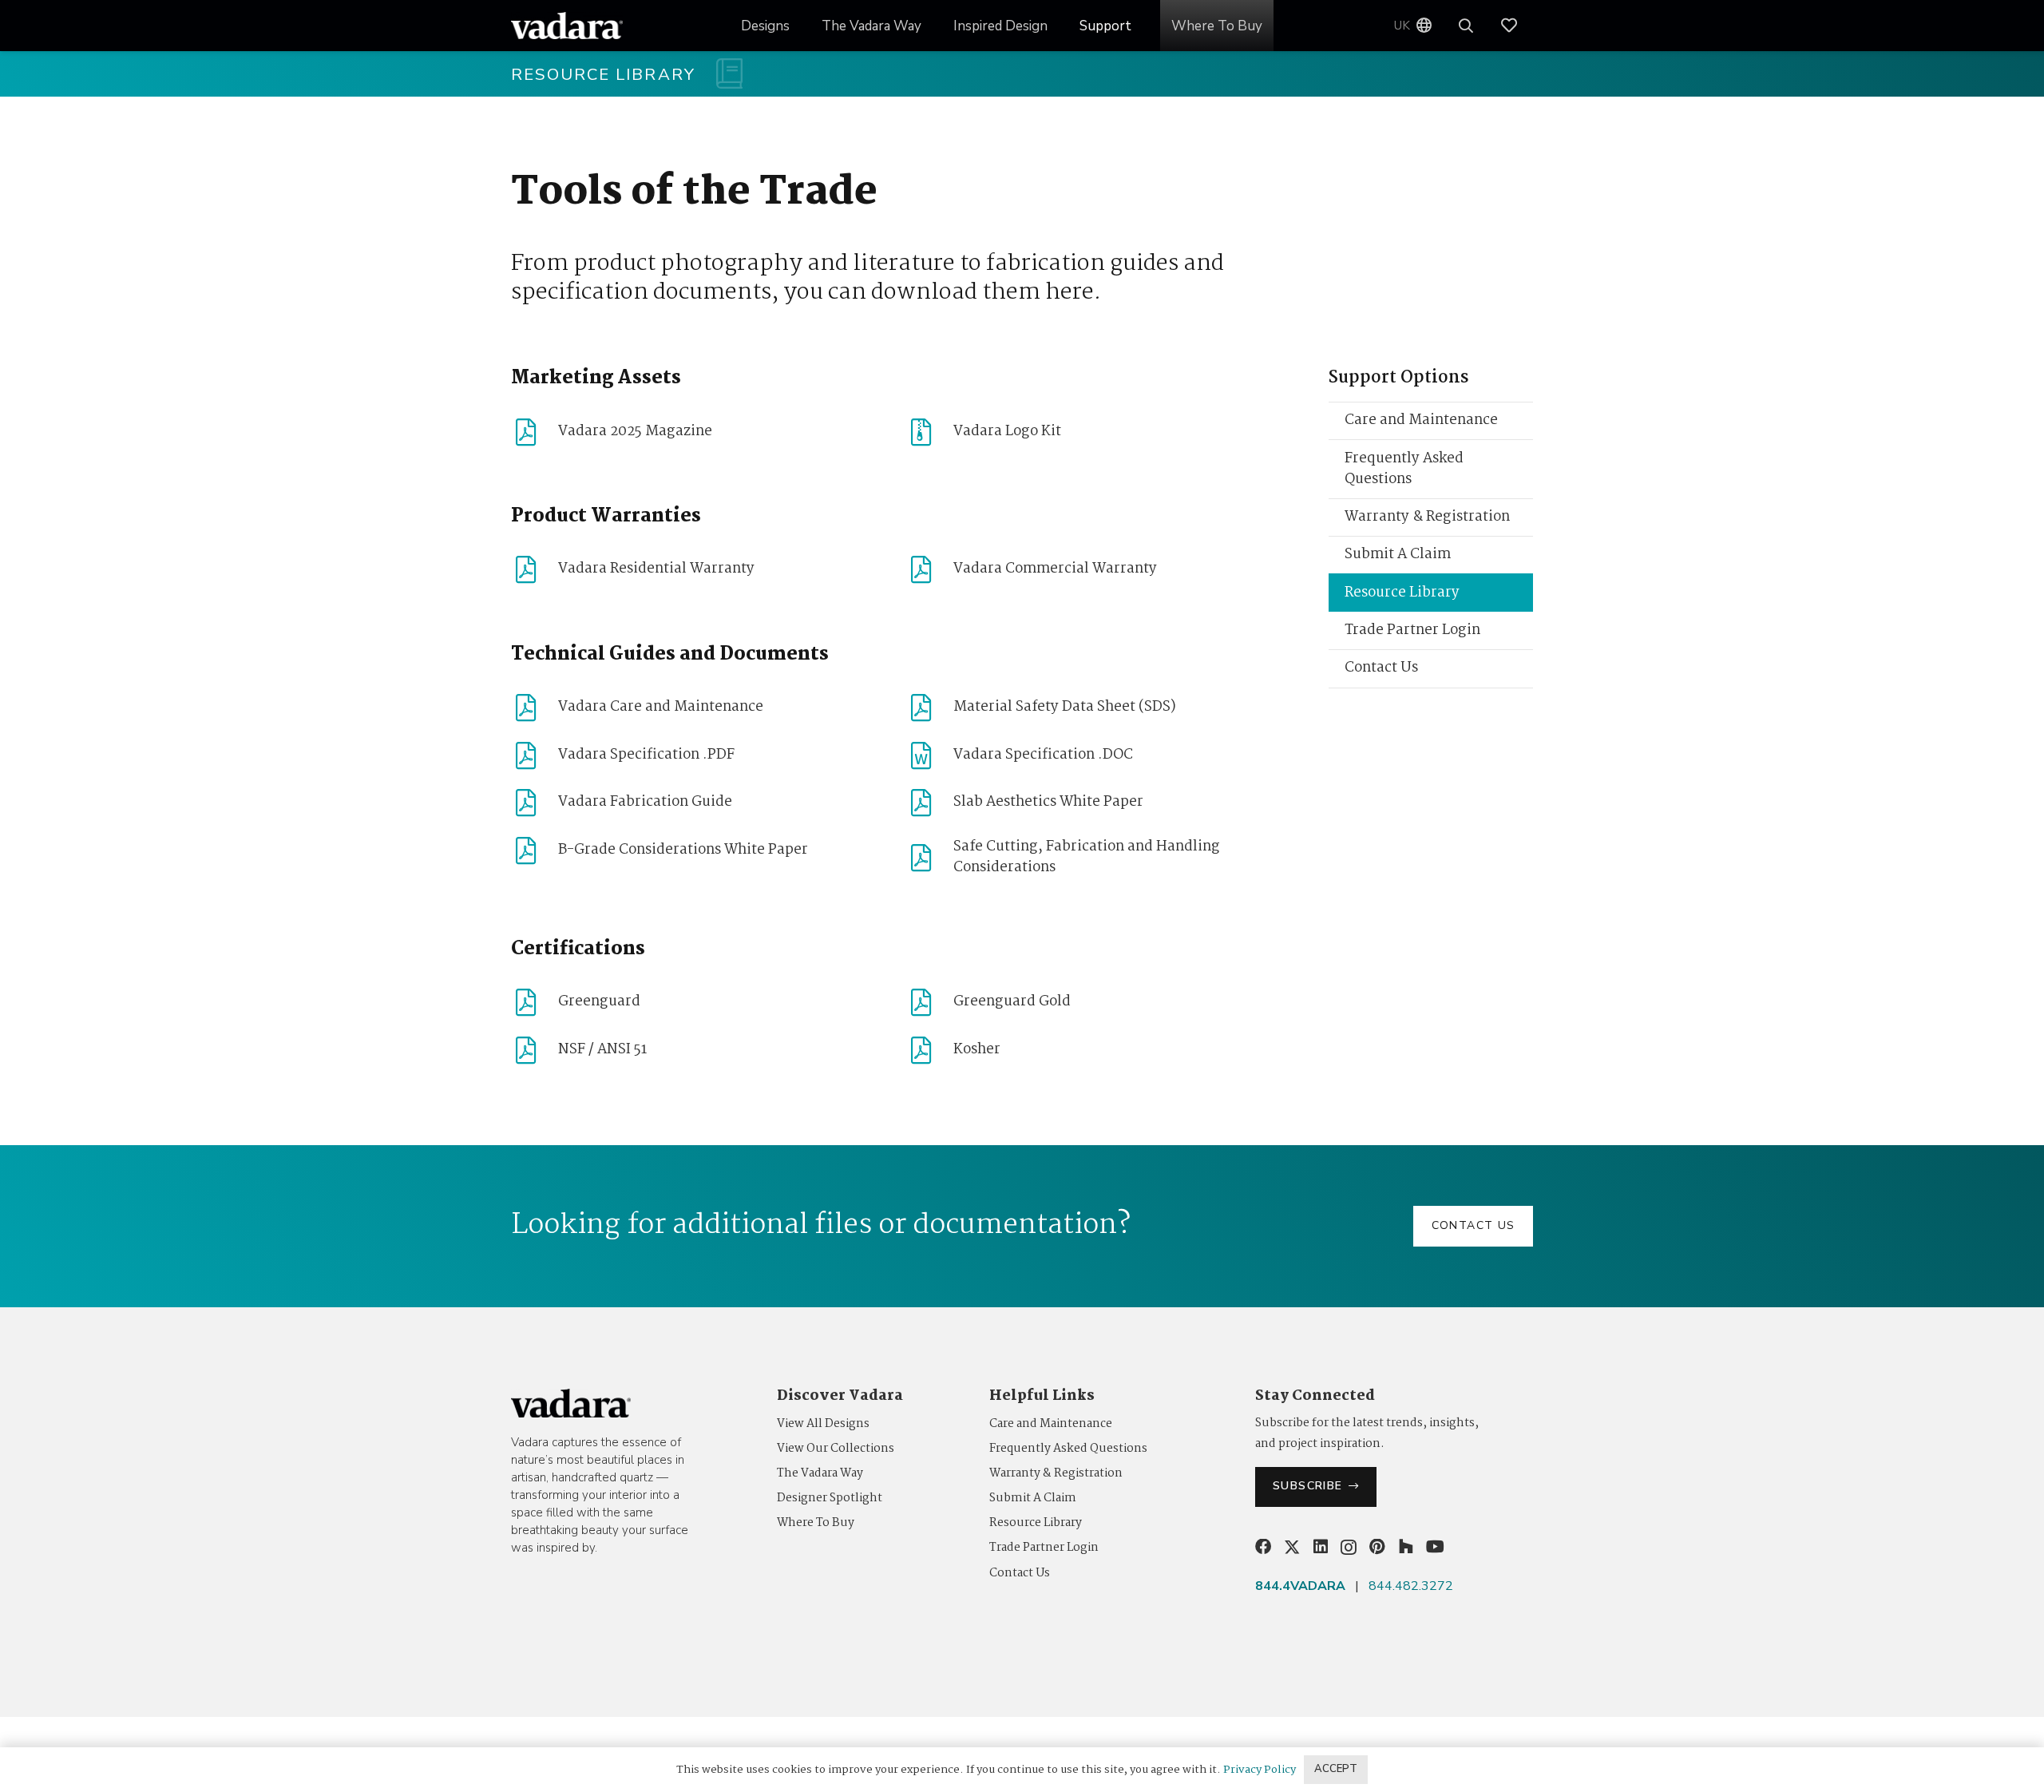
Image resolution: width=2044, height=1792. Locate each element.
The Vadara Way (820, 1473)
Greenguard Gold (1012, 1002)
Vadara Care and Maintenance (661, 707)
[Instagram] (1349, 1548)
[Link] (1517, 26)
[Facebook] (1263, 1547)
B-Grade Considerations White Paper (683, 850)
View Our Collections (836, 1449)
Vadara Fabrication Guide (645, 802)
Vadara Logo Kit (1007, 432)
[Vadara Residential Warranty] (535, 569)
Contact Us (1381, 668)
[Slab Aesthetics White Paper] (930, 803)
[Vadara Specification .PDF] (535, 755)
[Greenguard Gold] (930, 1002)
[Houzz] (1406, 1547)
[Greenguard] (535, 1002)
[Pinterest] (1377, 1547)
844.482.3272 (1411, 1586)
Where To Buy (816, 1523)
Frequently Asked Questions (1404, 469)
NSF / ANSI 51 (602, 1050)
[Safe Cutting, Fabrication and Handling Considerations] (930, 858)
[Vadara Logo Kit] (930, 432)
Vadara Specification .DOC (1043, 755)
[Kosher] (930, 1050)
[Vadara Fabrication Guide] (535, 803)
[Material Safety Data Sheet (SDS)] (930, 708)
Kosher (977, 1050)
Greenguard (599, 1002)
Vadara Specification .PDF (646, 755)
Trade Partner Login (1412, 630)
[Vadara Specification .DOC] (930, 755)
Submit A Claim (1398, 555)
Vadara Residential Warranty (656, 569)
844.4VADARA (1300, 1586)
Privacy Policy (1260, 1770)
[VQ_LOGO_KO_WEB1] (567, 26)
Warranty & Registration (1427, 517)
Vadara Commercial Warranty (1055, 569)
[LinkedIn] (1321, 1547)
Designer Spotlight (830, 1498)
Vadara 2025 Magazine (635, 432)
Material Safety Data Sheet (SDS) (1065, 707)
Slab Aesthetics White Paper (1048, 802)
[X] (1292, 1548)
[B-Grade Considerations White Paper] (535, 850)
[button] (1060, 26)
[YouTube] (1435, 1547)
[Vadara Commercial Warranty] (930, 569)
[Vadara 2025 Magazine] (535, 432)
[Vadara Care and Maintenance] (535, 708)
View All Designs (823, 1424)
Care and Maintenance (1421, 420)
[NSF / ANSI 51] (535, 1050)
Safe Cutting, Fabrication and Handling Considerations (1087, 857)
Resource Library (1402, 593)
